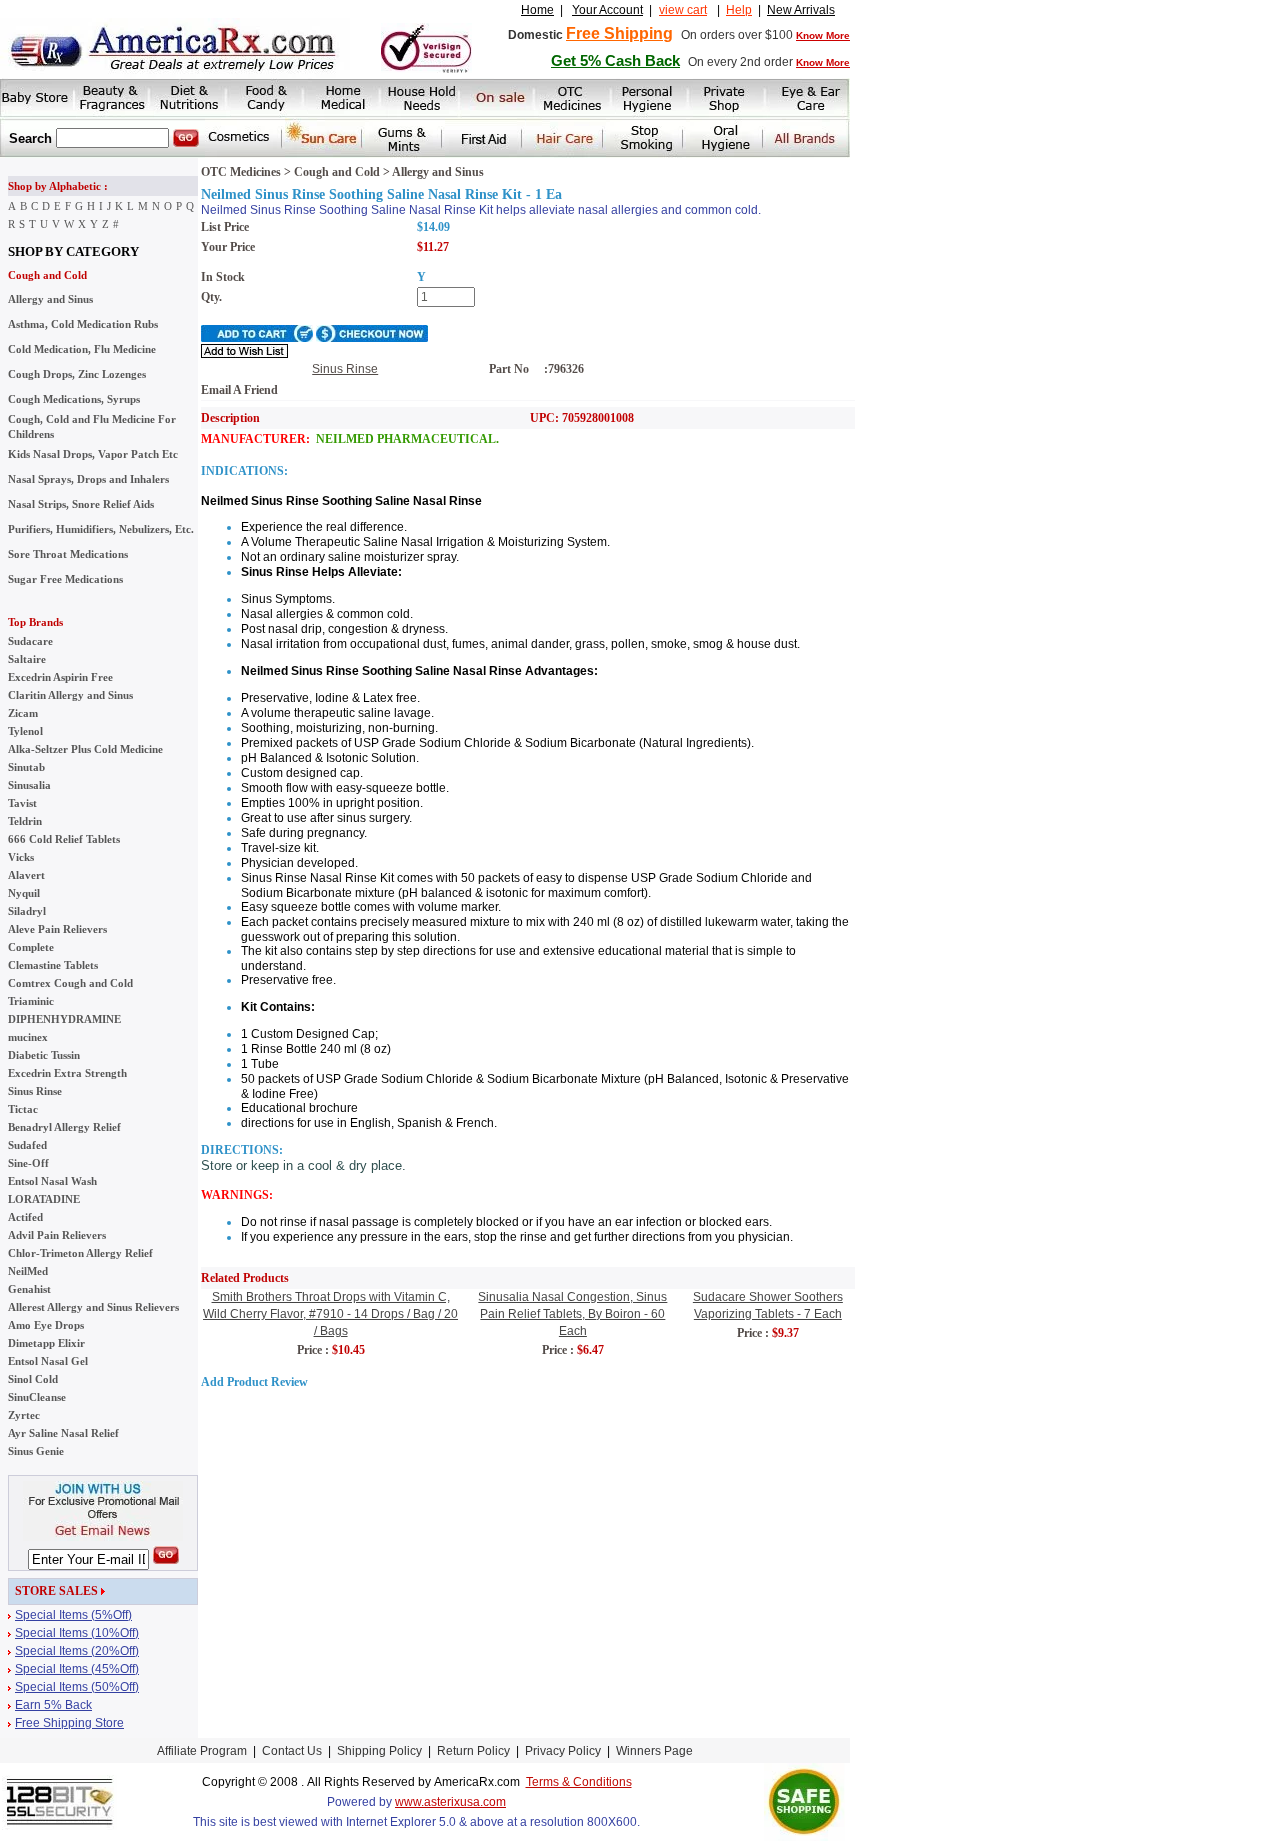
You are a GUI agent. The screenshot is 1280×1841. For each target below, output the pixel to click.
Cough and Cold (47, 275)
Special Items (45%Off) (77, 1669)
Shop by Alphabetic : (58, 186)
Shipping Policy (379, 1751)
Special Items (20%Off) (77, 1651)
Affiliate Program (202, 1751)
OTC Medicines (241, 172)
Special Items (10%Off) (77, 1633)
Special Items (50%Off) (77, 1687)
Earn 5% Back (53, 1705)
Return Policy (473, 1751)
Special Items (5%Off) (73, 1615)
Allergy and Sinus (438, 172)
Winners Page (654, 1751)
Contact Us (292, 1751)
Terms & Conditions (579, 1782)
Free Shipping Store (69, 1723)
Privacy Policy (563, 1751)
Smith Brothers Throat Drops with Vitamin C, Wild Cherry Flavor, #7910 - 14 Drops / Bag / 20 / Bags (330, 1314)
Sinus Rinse (345, 369)
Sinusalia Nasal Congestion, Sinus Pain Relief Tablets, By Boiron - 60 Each (572, 1314)
